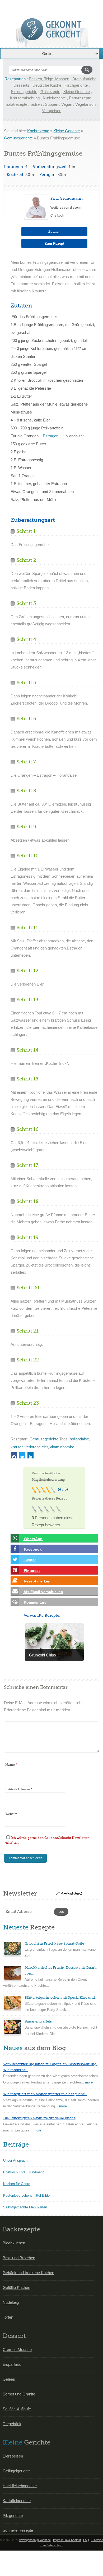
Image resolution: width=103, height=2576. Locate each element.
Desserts (21, 85)
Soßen (36, 104)
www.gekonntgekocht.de (35, 2540)
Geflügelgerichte (17, 2471)
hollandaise (79, 1439)
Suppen (51, 104)
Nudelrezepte (54, 98)
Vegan (67, 104)
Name (11, 1765)
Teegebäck (12, 2424)
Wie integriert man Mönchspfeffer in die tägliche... (45, 2094)
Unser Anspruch (15, 2160)
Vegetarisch (85, 104)
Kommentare (35, 1602)
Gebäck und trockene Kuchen (28, 2273)
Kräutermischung (25, 98)
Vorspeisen (52, 111)
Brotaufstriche (84, 79)
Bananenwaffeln (38, 2021)
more (89, 2082)
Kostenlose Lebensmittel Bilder (27, 2195)
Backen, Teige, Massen (49, 79)
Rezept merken (37, 1581)
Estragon (51, 436)
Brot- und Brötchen (19, 2258)
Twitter (29, 1560)
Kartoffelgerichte (17, 2501)
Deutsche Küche (47, 85)
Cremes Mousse (17, 2349)
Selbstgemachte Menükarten (25, 2207)
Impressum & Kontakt (67, 2540)
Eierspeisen (13, 2456)
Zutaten (54, 232)
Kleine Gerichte (77, 92)
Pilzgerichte (13, 2515)
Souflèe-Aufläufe (17, 2409)
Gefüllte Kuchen (16, 2287)
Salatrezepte (16, 104)
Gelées (9, 2379)
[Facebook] (14, 1455)
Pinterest (31, 1571)
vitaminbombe (62, 1447)
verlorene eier (36, 1447)
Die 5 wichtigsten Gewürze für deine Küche (39, 2118)
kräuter (17, 1447)
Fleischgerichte (24, 92)
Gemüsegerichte (18, 138)
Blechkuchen (14, 2243)
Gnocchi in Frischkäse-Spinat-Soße (54, 1943)
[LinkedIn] (31, 1455)
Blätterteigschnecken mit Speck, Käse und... (61, 1997)
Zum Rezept (54, 243)
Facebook (32, 1549)
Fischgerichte (76, 85)
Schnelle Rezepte (18, 2530)
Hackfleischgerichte (20, 2486)
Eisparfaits (12, 2364)
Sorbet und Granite (19, 2394)
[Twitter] (22, 1455)
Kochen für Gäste (17, 2184)
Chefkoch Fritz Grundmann (24, 2172)
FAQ (86, 2540)
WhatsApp (33, 1539)
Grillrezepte (50, 92)
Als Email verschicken (43, 1592)
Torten (8, 2317)
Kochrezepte (38, 131)
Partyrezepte (80, 98)
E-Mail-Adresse (19, 1789)
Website (11, 1814)
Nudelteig (11, 2302)
